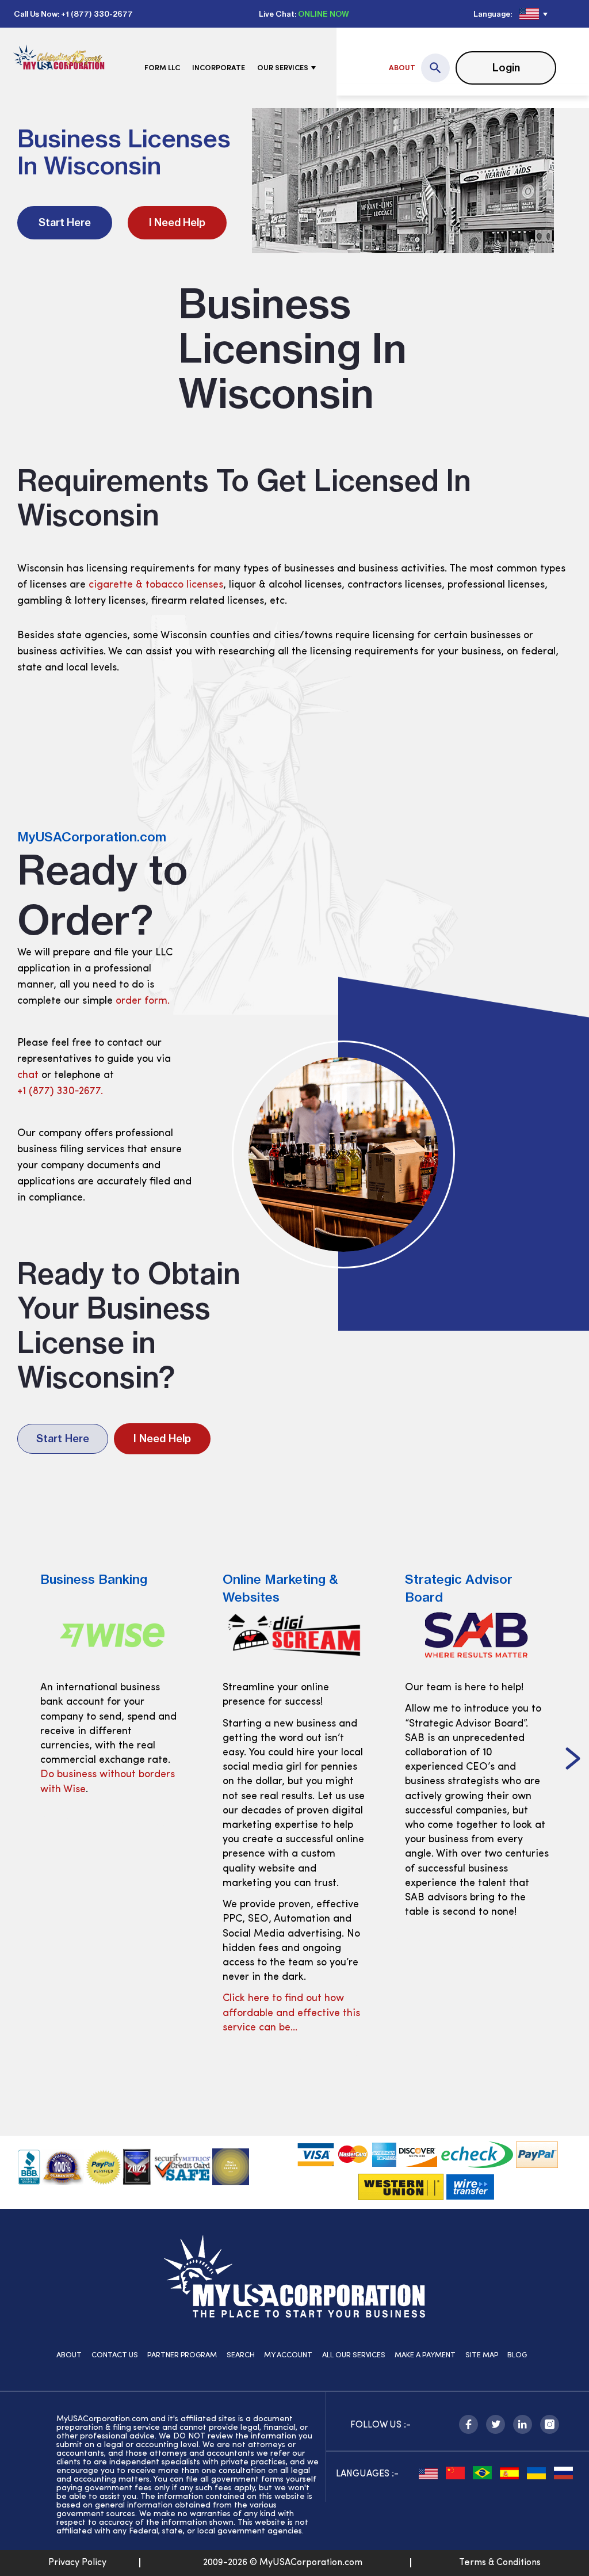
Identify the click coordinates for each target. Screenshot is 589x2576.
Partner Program (182, 2355)
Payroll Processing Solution (468, 1897)
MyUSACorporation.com (92, 837)
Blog (517, 2355)
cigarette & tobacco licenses (156, 585)
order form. (143, 1001)
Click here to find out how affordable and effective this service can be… (109, 2013)
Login (506, 68)
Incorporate (219, 68)
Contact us (115, 2355)
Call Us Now (36, 14)
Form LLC (162, 68)
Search (241, 2355)
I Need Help (177, 222)
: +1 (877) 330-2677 (95, 14)
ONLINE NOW (324, 14)
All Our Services (354, 2355)
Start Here (65, 222)
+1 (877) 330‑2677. (60, 1092)
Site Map (482, 2355)
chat (28, 1076)
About (402, 68)
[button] (16, 1760)
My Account (288, 2355)
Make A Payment (425, 2355)
